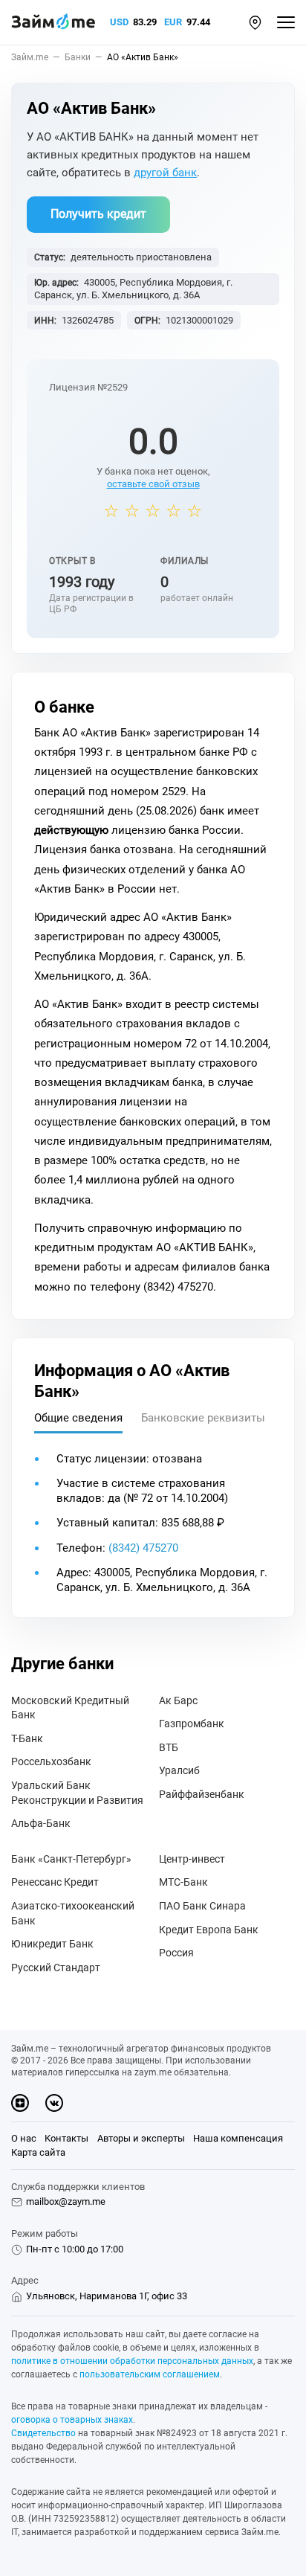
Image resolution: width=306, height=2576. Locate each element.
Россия (176, 1953)
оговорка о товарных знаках (72, 2420)
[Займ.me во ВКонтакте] (54, 2103)
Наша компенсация (238, 2138)
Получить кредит (98, 214)
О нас (24, 2138)
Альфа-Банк (41, 1823)
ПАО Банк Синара (202, 1906)
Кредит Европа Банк (209, 1930)
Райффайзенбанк (202, 1794)
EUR (173, 22)
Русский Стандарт (56, 1968)
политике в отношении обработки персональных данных (132, 2361)
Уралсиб (179, 1770)
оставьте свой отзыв (153, 484)
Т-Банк (27, 1738)
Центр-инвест (192, 1859)
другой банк (165, 173)
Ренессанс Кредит (55, 1882)
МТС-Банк (183, 1882)
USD (119, 22)
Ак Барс (178, 1700)
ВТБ (169, 1747)
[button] (255, 23)
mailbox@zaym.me (66, 2201)
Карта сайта (38, 2152)
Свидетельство (43, 2433)
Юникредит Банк (52, 1944)
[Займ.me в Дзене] (20, 2103)
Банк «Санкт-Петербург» (71, 1859)
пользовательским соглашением (150, 2374)
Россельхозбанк (51, 1761)
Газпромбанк (192, 1724)
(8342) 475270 (143, 1548)
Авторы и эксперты (141, 2138)
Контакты (66, 2138)
